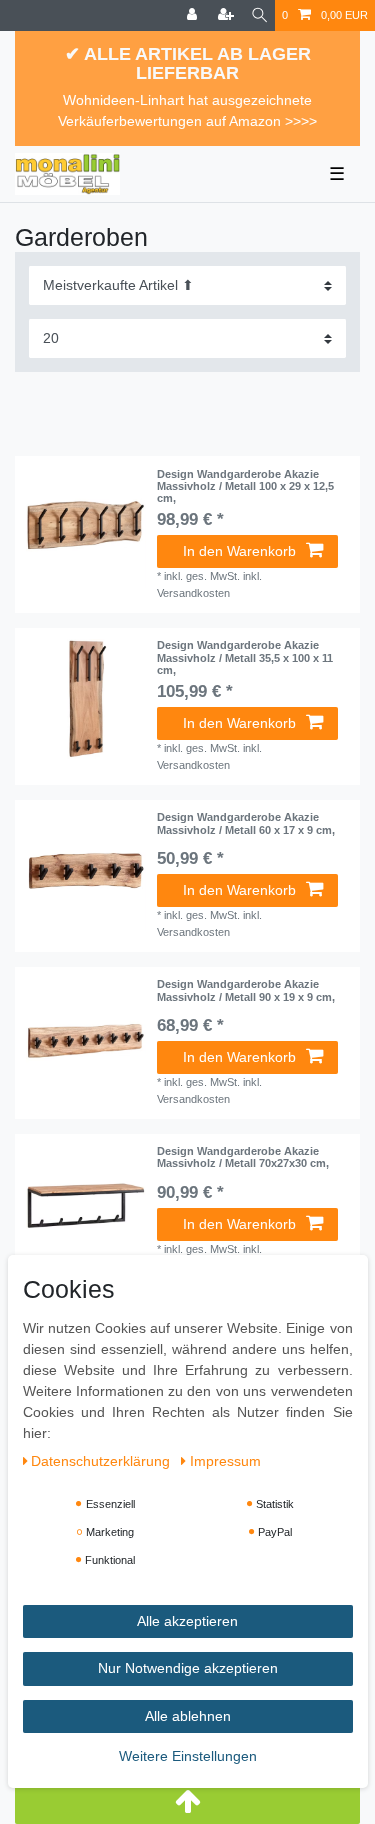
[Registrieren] (228, 15)
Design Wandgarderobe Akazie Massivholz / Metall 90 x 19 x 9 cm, (246, 990)
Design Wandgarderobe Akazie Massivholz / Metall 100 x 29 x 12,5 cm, (245, 486)
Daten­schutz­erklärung (102, 1461)
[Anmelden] (194, 15)
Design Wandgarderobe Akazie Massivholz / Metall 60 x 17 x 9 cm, (246, 823)
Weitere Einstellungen (188, 1756)
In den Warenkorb (239, 551)
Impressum (225, 1461)
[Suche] (259, 15)
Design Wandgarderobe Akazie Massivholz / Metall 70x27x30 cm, (243, 1157)
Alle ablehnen (188, 1716)
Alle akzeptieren (187, 1621)
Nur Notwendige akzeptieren (188, 1668)
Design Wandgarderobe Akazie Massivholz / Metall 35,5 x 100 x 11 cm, (245, 657)
